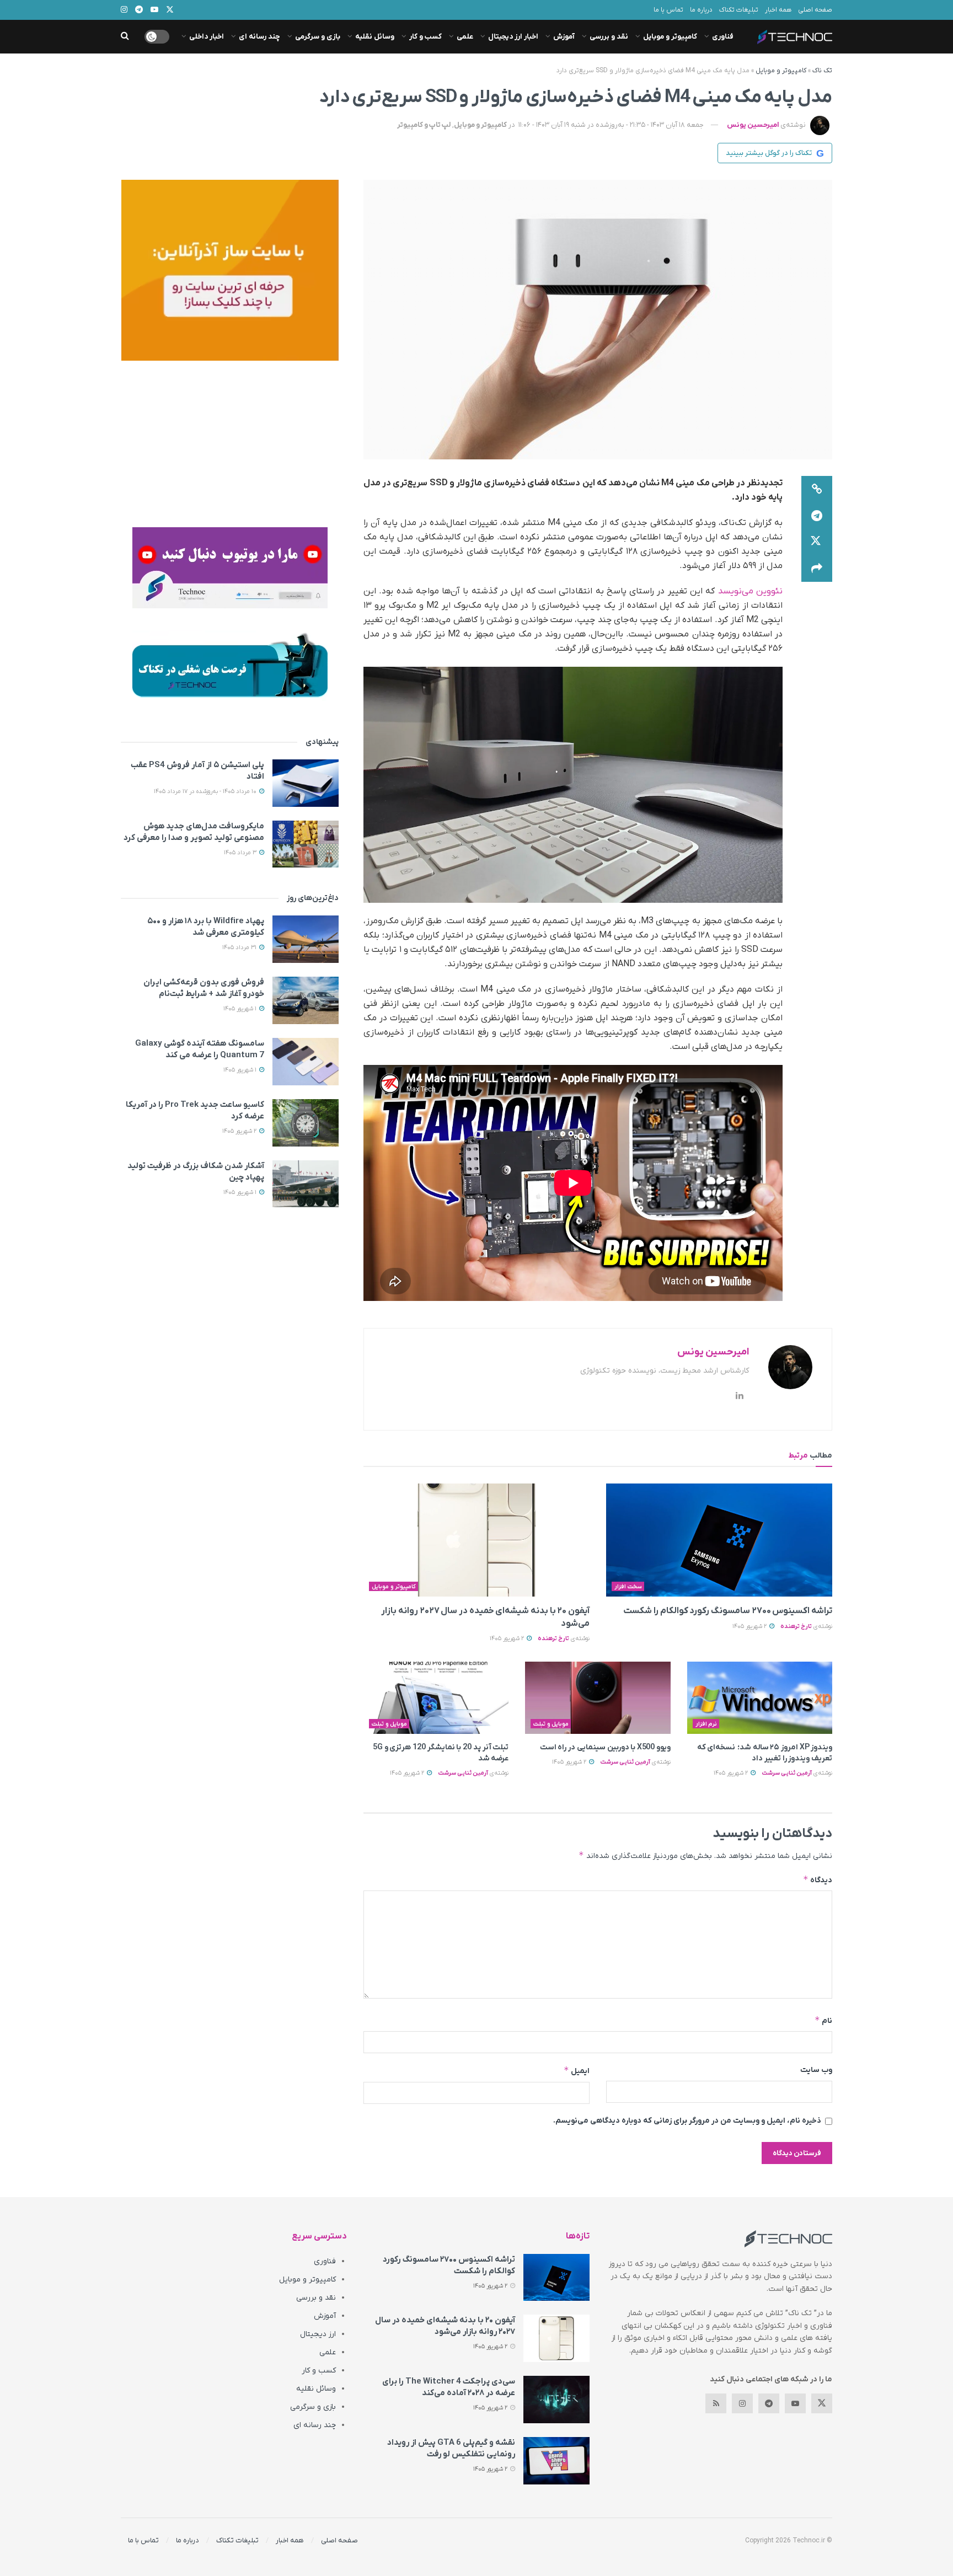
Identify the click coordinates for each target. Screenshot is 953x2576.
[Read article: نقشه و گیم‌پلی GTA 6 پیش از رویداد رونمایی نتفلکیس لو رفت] (556, 2461)
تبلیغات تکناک (739, 10)
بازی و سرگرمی (318, 37)
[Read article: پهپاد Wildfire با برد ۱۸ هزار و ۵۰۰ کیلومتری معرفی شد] (306, 939)
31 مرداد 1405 (240, 947)
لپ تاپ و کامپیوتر (424, 125)
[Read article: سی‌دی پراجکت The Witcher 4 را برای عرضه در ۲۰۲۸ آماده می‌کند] (556, 2400)
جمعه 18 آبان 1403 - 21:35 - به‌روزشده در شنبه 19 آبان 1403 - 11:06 (611, 125)
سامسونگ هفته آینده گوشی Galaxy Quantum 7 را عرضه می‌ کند (200, 1049)
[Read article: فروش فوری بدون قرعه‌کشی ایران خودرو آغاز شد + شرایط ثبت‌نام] (306, 1000)
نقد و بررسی (609, 37)
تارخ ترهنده (796, 1626)
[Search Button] (125, 37)
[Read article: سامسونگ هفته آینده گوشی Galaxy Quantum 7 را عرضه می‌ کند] (306, 1062)
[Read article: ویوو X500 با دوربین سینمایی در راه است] (598, 1698)
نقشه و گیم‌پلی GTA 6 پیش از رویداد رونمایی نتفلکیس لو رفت (451, 2448)
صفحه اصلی (815, 10)
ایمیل (577, 2071)
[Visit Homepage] (795, 37)
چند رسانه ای (259, 37)
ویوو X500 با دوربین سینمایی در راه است (605, 1747)
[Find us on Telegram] (769, 2403)
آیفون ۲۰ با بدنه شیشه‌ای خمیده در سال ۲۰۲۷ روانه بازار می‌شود (445, 2326)
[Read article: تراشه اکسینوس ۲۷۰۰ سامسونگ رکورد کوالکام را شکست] (719, 1540)
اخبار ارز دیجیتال (513, 37)
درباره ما (701, 10)
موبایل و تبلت (551, 1724)
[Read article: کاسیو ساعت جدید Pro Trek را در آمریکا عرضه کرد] (306, 1123)
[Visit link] (230, 270)
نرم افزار (706, 1724)
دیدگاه (818, 1880)
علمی (465, 37)
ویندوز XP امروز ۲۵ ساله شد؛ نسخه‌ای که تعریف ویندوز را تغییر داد (765, 1753)
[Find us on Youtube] (795, 2403)
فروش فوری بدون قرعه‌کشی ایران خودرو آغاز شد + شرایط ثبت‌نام (204, 988)
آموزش (564, 37)
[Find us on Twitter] (822, 2403)
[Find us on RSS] (716, 2403)
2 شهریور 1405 (750, 1626)
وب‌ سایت (816, 2070)
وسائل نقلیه (375, 37)
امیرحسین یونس (753, 125)
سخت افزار (628, 1587)
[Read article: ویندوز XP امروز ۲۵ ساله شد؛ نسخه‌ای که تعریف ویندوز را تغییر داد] (760, 1698)
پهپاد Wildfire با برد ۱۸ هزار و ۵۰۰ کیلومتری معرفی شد (206, 927)
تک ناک (822, 71)
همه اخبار (778, 10)
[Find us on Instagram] (742, 2403)
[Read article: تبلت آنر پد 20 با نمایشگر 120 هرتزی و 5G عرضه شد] (436, 1698)
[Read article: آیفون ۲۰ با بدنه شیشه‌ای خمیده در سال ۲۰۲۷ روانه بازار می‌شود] (476, 1540)
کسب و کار (425, 37)
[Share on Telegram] (817, 516)
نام (823, 2020)
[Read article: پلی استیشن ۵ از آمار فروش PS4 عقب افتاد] (306, 783)
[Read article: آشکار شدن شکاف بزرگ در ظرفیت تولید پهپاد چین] (306, 1184)
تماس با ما (668, 10)
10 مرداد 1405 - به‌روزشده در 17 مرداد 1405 (206, 791)
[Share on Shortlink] (817, 489)
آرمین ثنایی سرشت (787, 1773)
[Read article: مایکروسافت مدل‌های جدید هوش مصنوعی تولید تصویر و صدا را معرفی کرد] (306, 844)
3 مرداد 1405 (241, 853)
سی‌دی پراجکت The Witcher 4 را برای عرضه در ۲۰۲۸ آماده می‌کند (449, 2387)
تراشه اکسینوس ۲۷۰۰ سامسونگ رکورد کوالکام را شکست (728, 1611)
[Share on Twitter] (817, 542)
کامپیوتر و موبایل (670, 37)
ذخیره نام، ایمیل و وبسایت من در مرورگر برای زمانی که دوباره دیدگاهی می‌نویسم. (687, 2121)
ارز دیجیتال (318, 2334)
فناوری (723, 37)
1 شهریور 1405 (241, 1009)
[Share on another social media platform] (817, 569)
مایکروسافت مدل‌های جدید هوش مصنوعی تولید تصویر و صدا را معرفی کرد (194, 832)
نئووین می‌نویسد (750, 591)
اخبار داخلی (207, 37)
